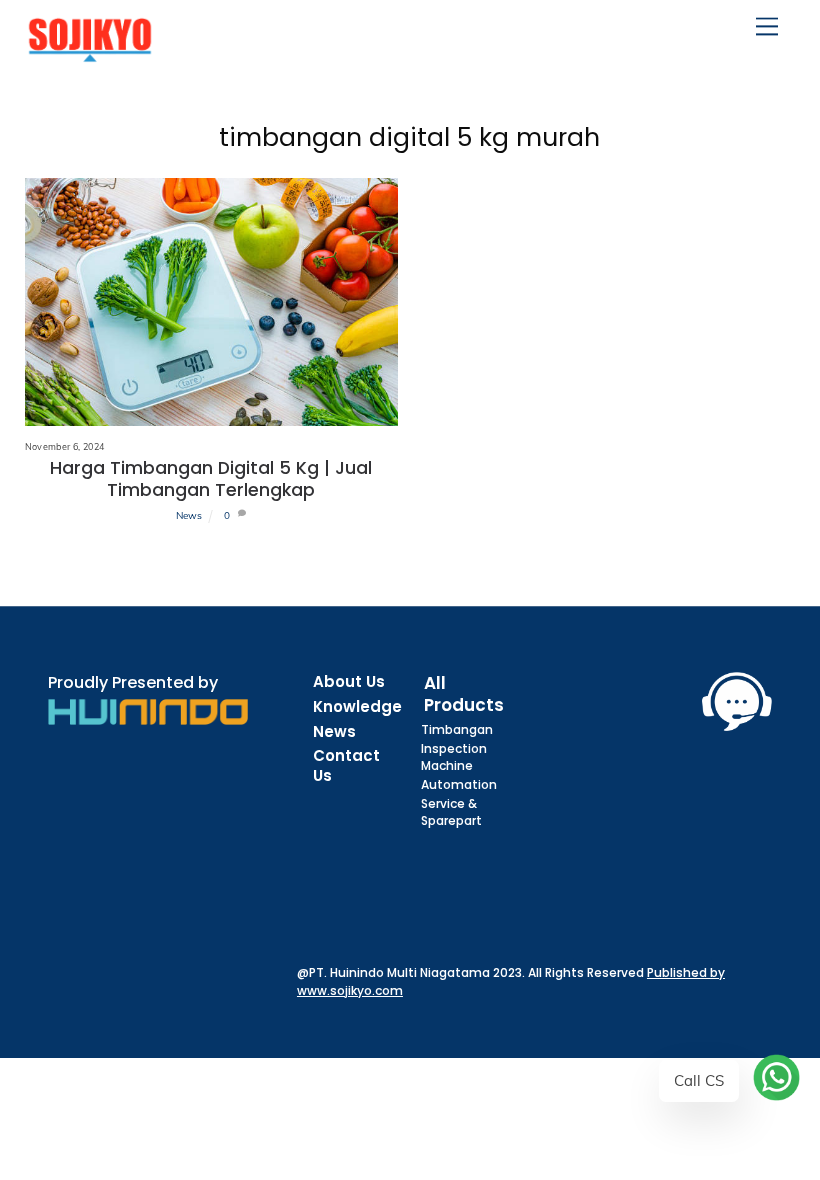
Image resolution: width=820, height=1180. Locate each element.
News (189, 515)
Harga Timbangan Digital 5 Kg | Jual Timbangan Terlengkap (211, 479)
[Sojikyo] (90, 53)
